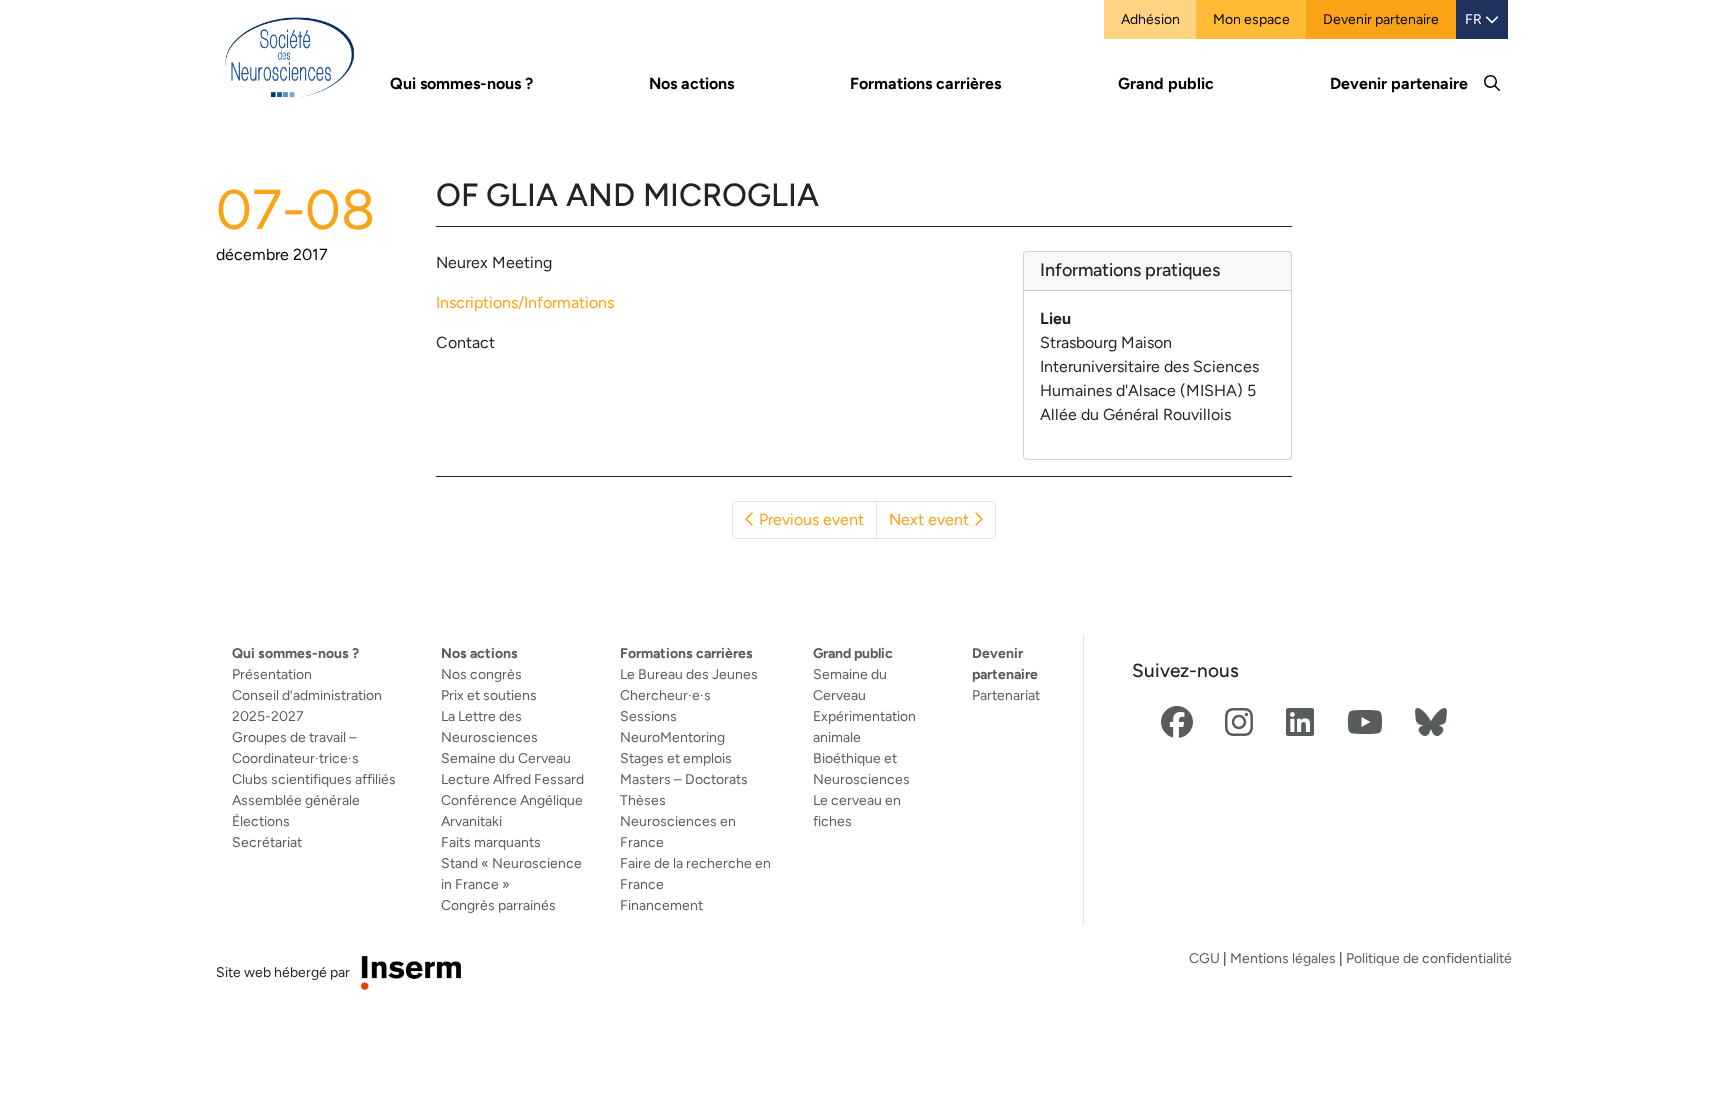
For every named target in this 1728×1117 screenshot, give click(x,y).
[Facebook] (1177, 723)
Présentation (272, 674)
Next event (931, 519)
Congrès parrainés (498, 905)
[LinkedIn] (1300, 723)
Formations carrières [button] (925, 83)
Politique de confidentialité (1429, 958)
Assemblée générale (296, 800)
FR (1475, 19)
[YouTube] (1365, 723)
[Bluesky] (1431, 723)
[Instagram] (1239, 723)
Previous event (809, 519)
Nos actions (479, 653)
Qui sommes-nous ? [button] (461, 83)
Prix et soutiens (489, 695)
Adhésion (1150, 19)
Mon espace (1251, 19)
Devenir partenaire (1381, 19)
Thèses (643, 800)
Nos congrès (481, 674)
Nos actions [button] (691, 83)
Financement (661, 905)
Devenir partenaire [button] (1399, 83)
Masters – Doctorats (684, 779)
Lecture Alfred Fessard (512, 779)
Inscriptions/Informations (525, 302)
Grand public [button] (1166, 83)
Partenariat (1006, 695)
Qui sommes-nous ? (295, 653)
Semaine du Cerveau (506, 758)
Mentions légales (1283, 958)
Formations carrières (686, 653)
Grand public (853, 653)
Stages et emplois (676, 758)
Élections (261, 821)
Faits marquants (491, 842)
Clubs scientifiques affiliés (314, 779)
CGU (1204, 958)
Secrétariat (267, 842)
